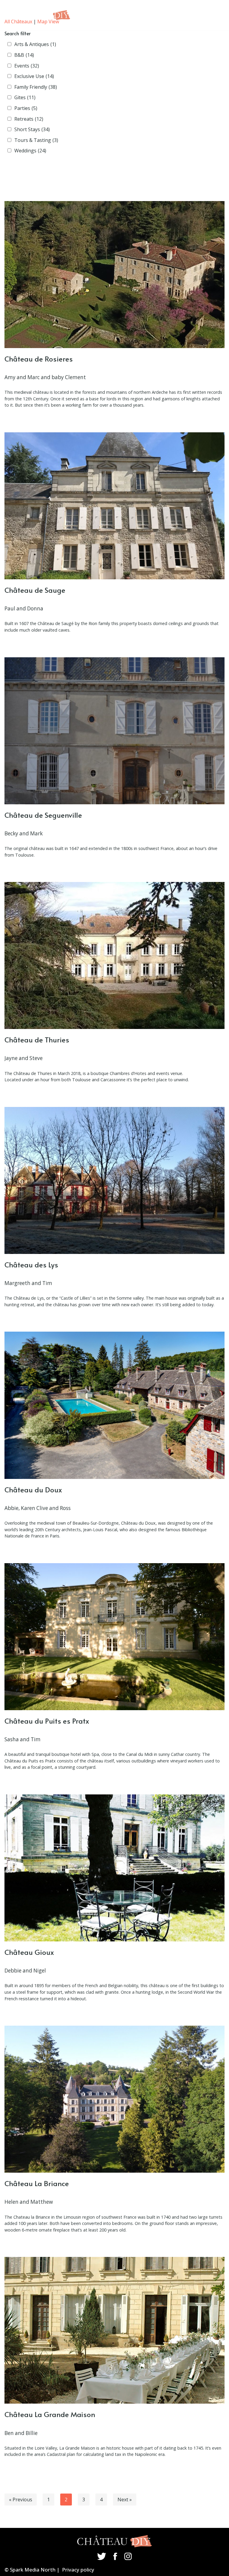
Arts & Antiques (35, 44)
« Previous (21, 2500)
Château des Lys (31, 1265)
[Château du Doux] (114, 1405)
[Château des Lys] (114, 1180)
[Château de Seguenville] (114, 731)
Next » (125, 2500)
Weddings (30, 151)
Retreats (29, 119)
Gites (25, 97)
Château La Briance (37, 2183)
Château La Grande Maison (50, 2414)
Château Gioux (29, 1952)
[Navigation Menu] (212, 15)
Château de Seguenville (43, 815)
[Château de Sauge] (114, 506)
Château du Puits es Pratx (47, 1721)
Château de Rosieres (39, 359)
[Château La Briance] (114, 2099)
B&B (24, 55)
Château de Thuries (37, 1040)
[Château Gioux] (114, 1868)
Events (27, 66)
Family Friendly (36, 87)
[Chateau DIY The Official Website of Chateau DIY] (40, 15)
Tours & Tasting (36, 140)
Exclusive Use (34, 76)
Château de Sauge (35, 590)
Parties (26, 108)
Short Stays (32, 129)
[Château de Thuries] (114, 955)
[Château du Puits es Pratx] (114, 1637)
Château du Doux (33, 1490)
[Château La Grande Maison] (114, 2330)
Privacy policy (78, 2570)
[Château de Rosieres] (114, 275)
